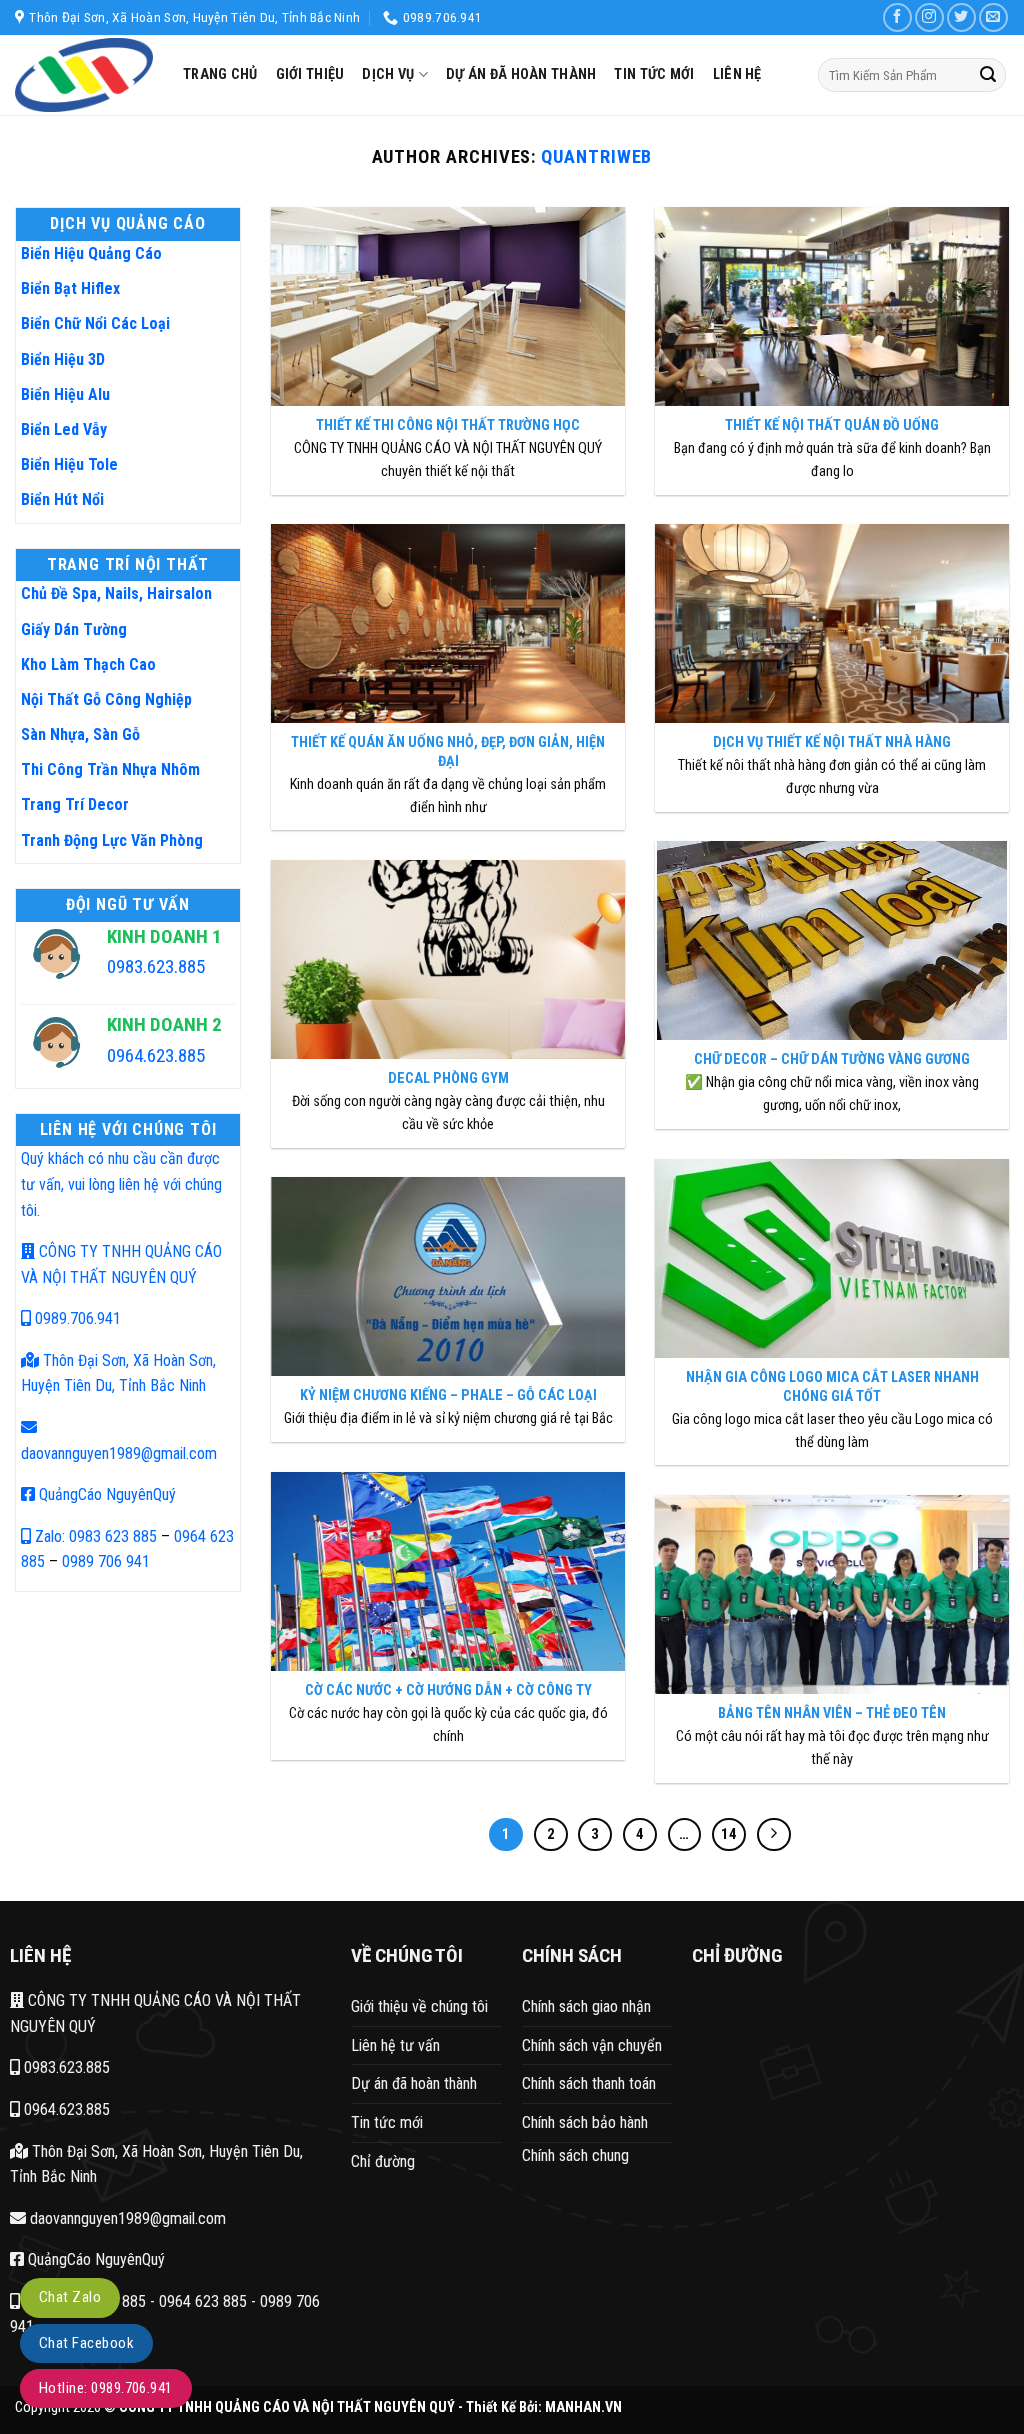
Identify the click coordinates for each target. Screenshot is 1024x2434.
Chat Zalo (70, 2297)
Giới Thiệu (310, 74)
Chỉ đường (383, 2161)
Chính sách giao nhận (586, 2006)
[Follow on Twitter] (961, 17)
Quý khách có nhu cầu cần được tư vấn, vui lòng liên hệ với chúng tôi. (121, 1184)
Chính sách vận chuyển (592, 2045)
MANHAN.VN (583, 2407)
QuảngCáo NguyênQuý (105, 1494)
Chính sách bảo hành (585, 2122)
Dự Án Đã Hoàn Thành (521, 74)
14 (729, 1834)
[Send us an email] (993, 17)
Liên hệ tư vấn (395, 2045)
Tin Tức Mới (654, 74)
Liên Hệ (737, 74)
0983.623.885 (65, 2067)
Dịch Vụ (388, 74)
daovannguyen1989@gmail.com (126, 2218)
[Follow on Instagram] (929, 17)
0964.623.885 (65, 2109)
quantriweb (596, 156)
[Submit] (988, 75)
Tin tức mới (387, 2122)
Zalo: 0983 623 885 (94, 1536)
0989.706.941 (76, 1318)
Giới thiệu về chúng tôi (419, 2006)
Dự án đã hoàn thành (414, 2083)
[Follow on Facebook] (897, 17)
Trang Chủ (220, 74)
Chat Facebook (86, 2343)
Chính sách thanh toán (589, 2083)
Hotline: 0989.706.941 (106, 2388)
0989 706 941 (106, 1561)
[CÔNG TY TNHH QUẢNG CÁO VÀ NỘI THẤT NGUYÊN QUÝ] (84, 75)
